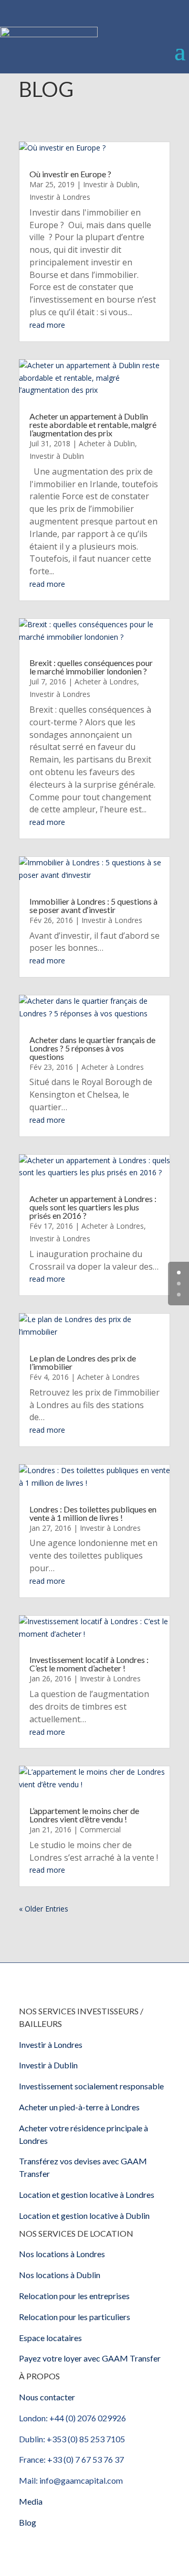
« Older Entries (44, 1909)
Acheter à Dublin (107, 443)
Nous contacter (47, 2397)
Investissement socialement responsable (91, 2086)
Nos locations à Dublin (60, 2275)
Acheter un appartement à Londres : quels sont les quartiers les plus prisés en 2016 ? (93, 1207)
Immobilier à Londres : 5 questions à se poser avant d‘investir (93, 905)
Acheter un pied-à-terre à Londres (79, 2107)
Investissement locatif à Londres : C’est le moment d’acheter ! (89, 1664)
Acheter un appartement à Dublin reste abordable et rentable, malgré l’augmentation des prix (93, 425)
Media (31, 2501)
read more (47, 325)
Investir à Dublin (110, 184)
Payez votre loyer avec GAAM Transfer (90, 2358)
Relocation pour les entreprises (74, 2296)
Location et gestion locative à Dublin (84, 2215)
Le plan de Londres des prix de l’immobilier (83, 1362)
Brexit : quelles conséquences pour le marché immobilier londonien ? (91, 667)
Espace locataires (50, 2338)
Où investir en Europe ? (70, 174)
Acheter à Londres (106, 681)
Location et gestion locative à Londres (87, 2194)
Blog (28, 2522)
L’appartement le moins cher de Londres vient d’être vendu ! (84, 1815)
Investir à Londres (60, 197)
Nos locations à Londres (62, 2254)
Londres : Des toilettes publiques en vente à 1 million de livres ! (93, 1513)
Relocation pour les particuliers (75, 2317)
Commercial (100, 1829)
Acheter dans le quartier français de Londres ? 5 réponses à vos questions (92, 1048)
